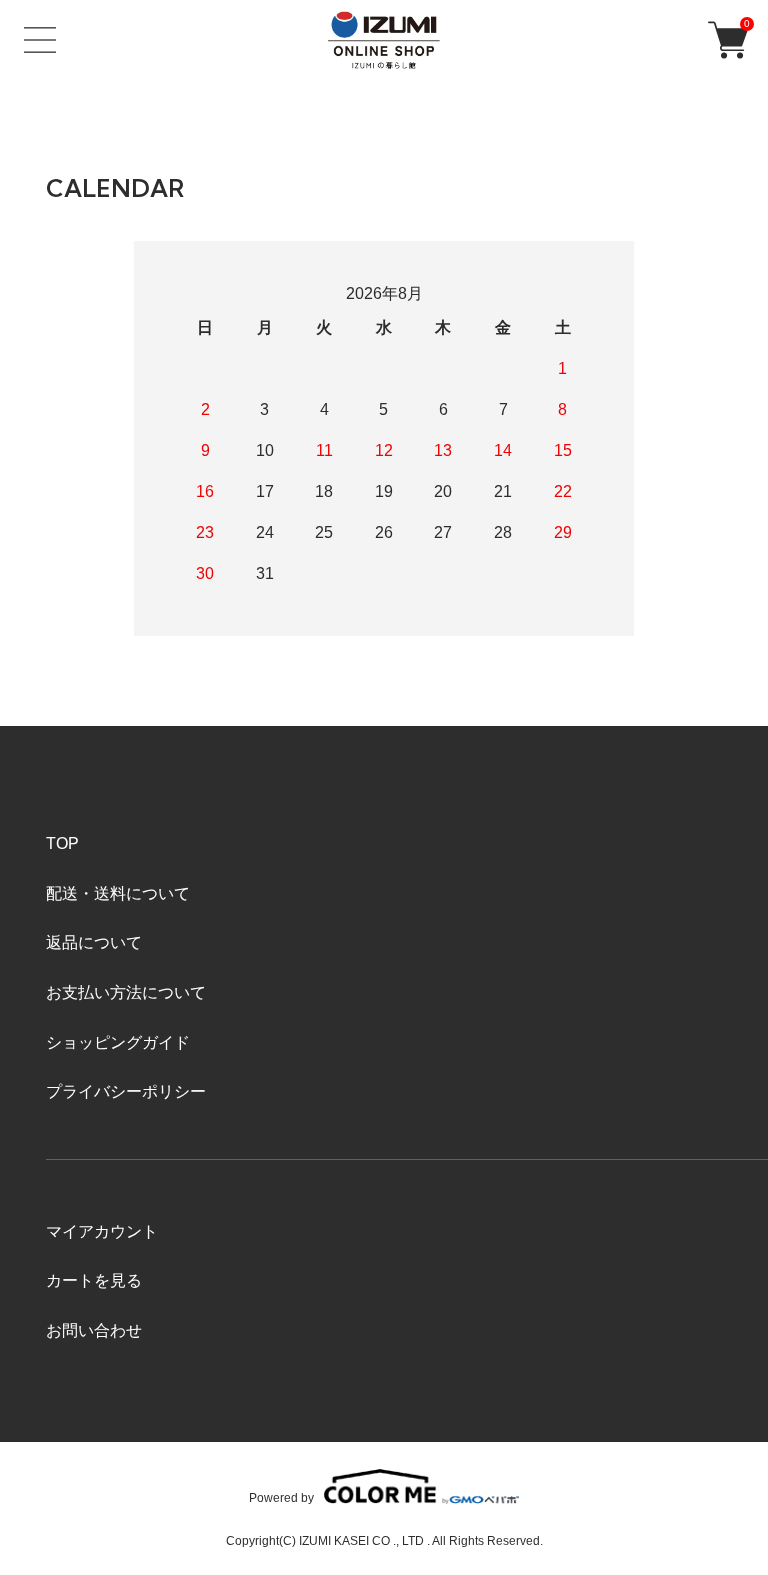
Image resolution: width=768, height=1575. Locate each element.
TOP (62, 843)
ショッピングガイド (118, 1042)
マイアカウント (102, 1231)
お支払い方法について (126, 992)
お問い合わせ (94, 1330)
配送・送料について (118, 893)
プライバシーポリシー (126, 1091)
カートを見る (94, 1280)
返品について (94, 942)
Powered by (281, 1497)
